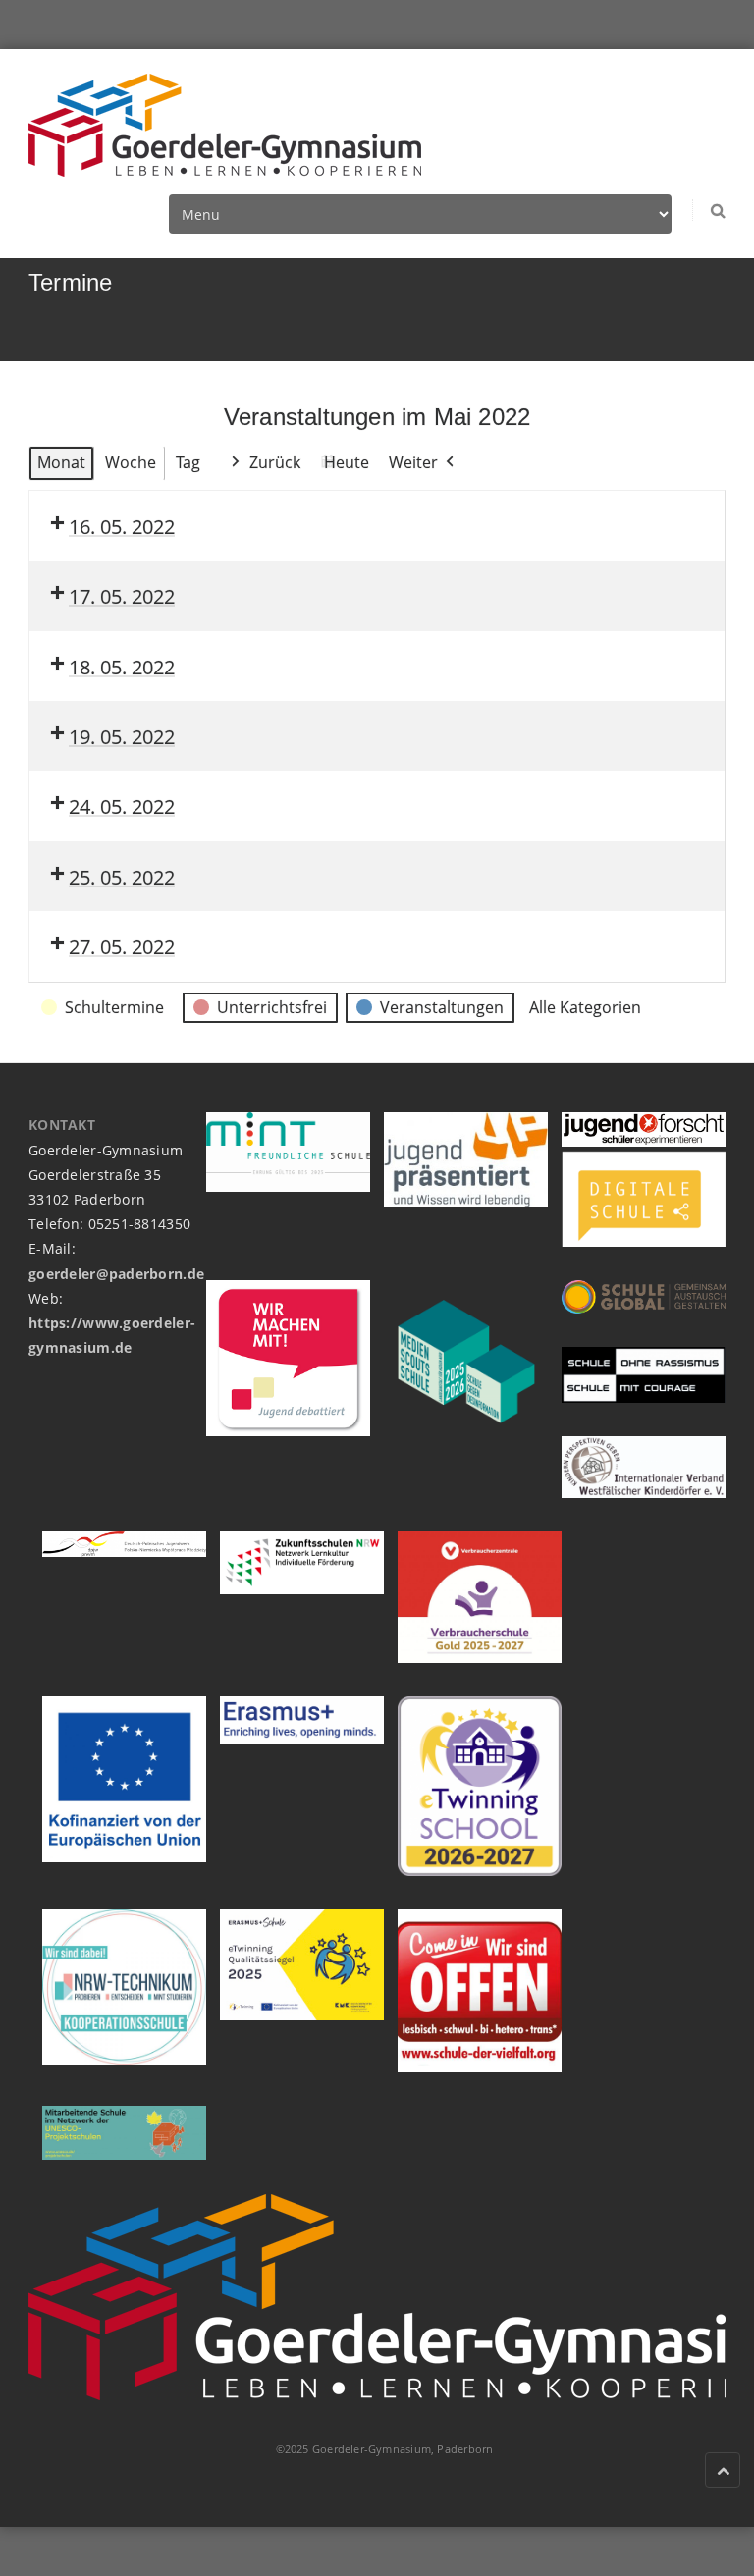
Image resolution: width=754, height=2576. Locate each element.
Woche (131, 462)
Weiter (413, 462)
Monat (61, 462)
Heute (347, 462)
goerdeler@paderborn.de (116, 1274)
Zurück (275, 462)
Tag (188, 462)
